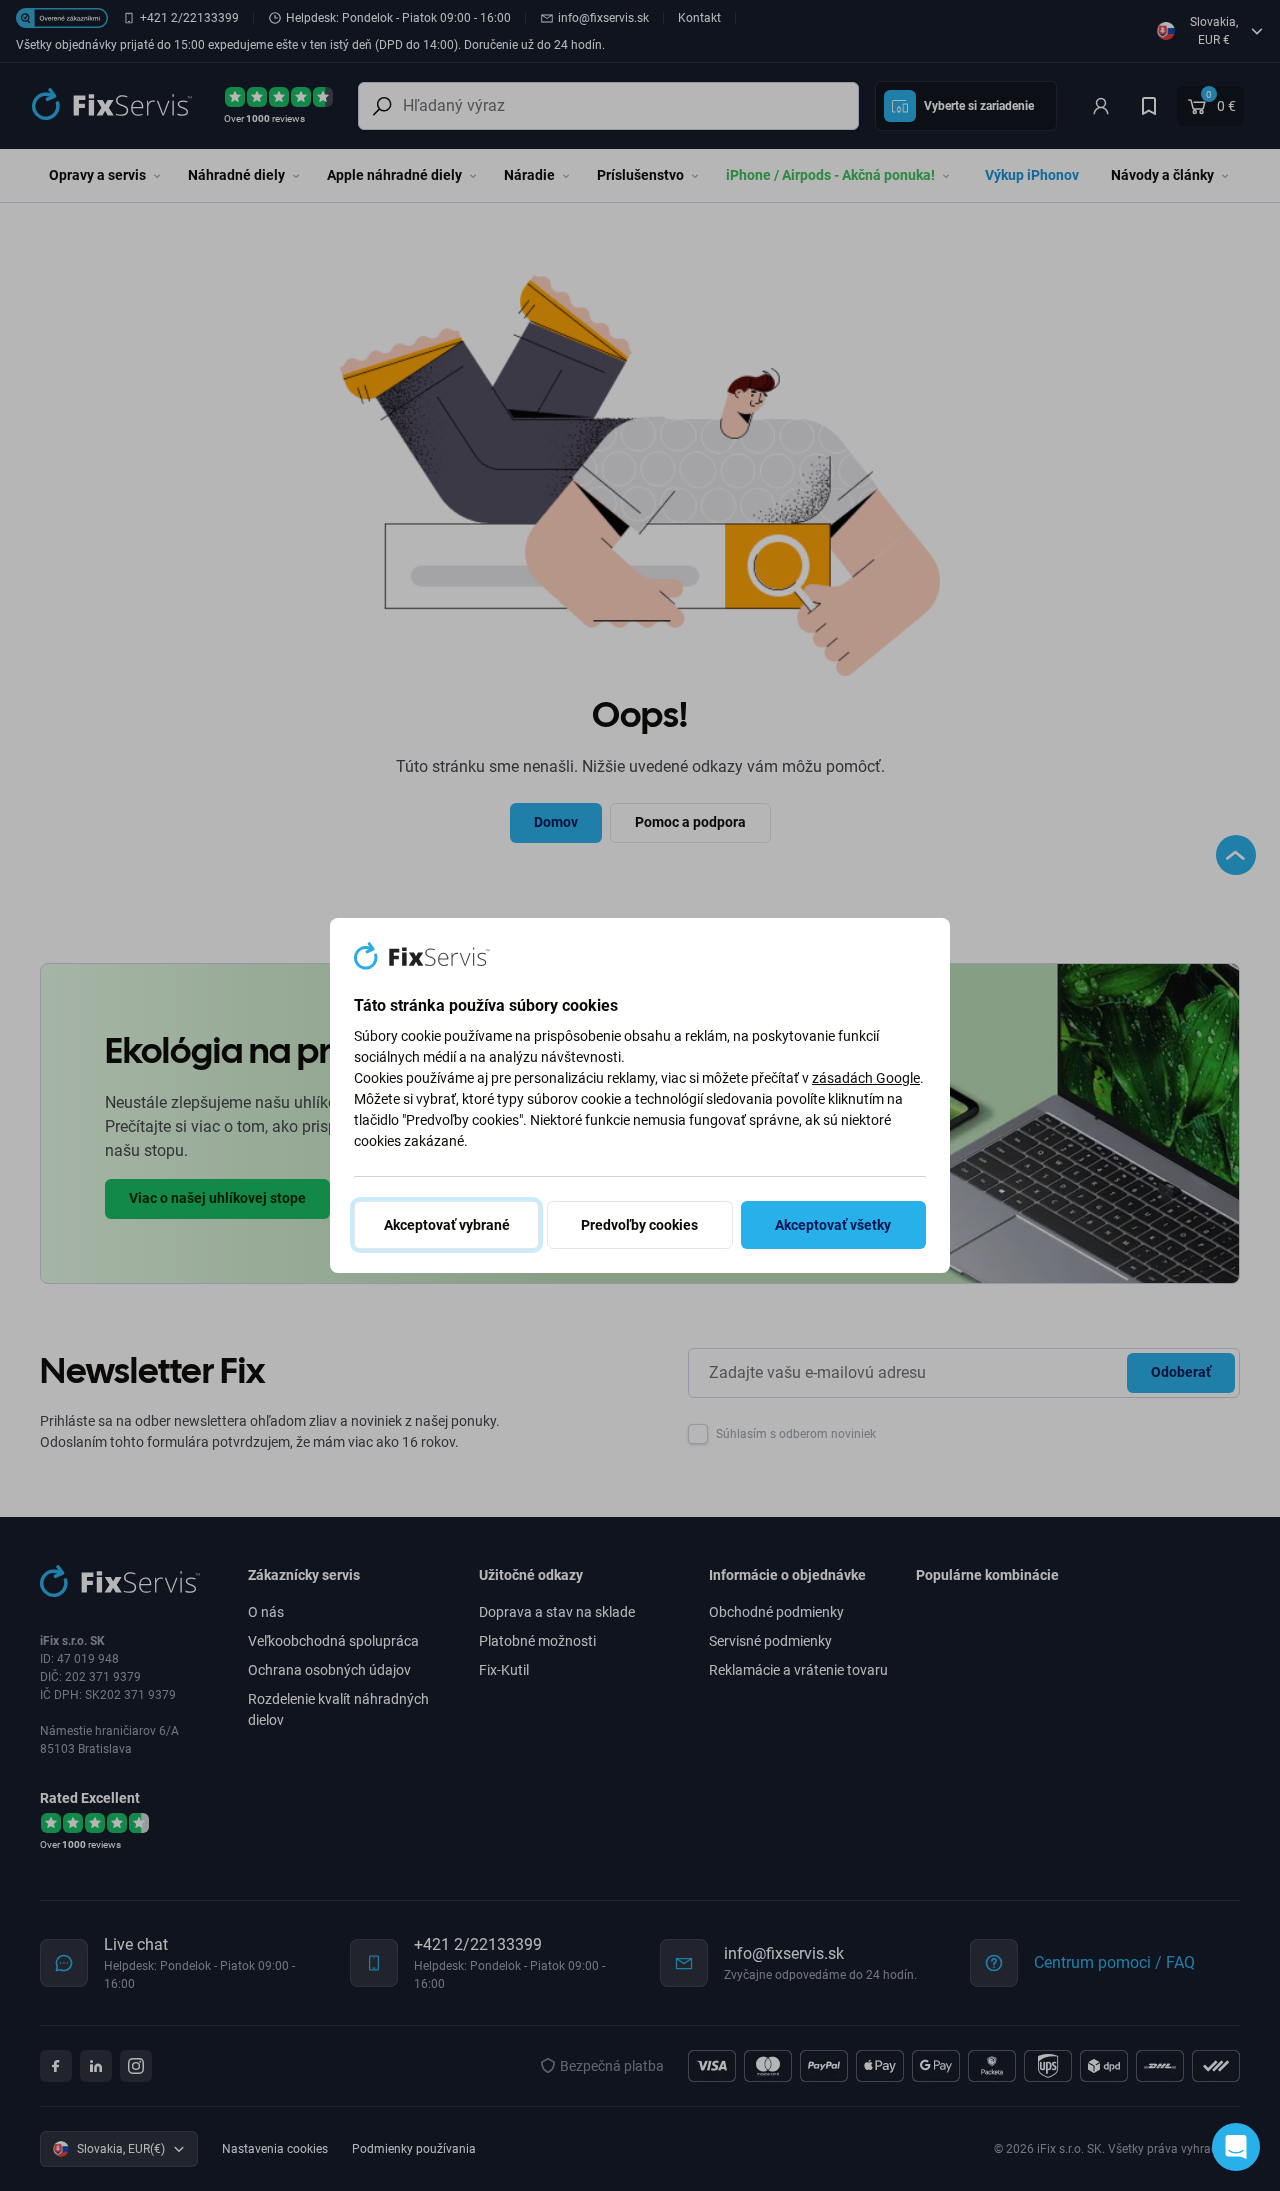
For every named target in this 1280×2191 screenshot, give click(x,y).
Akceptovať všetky (833, 1225)
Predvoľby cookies (639, 1225)
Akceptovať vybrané (447, 1225)
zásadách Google (866, 1078)
